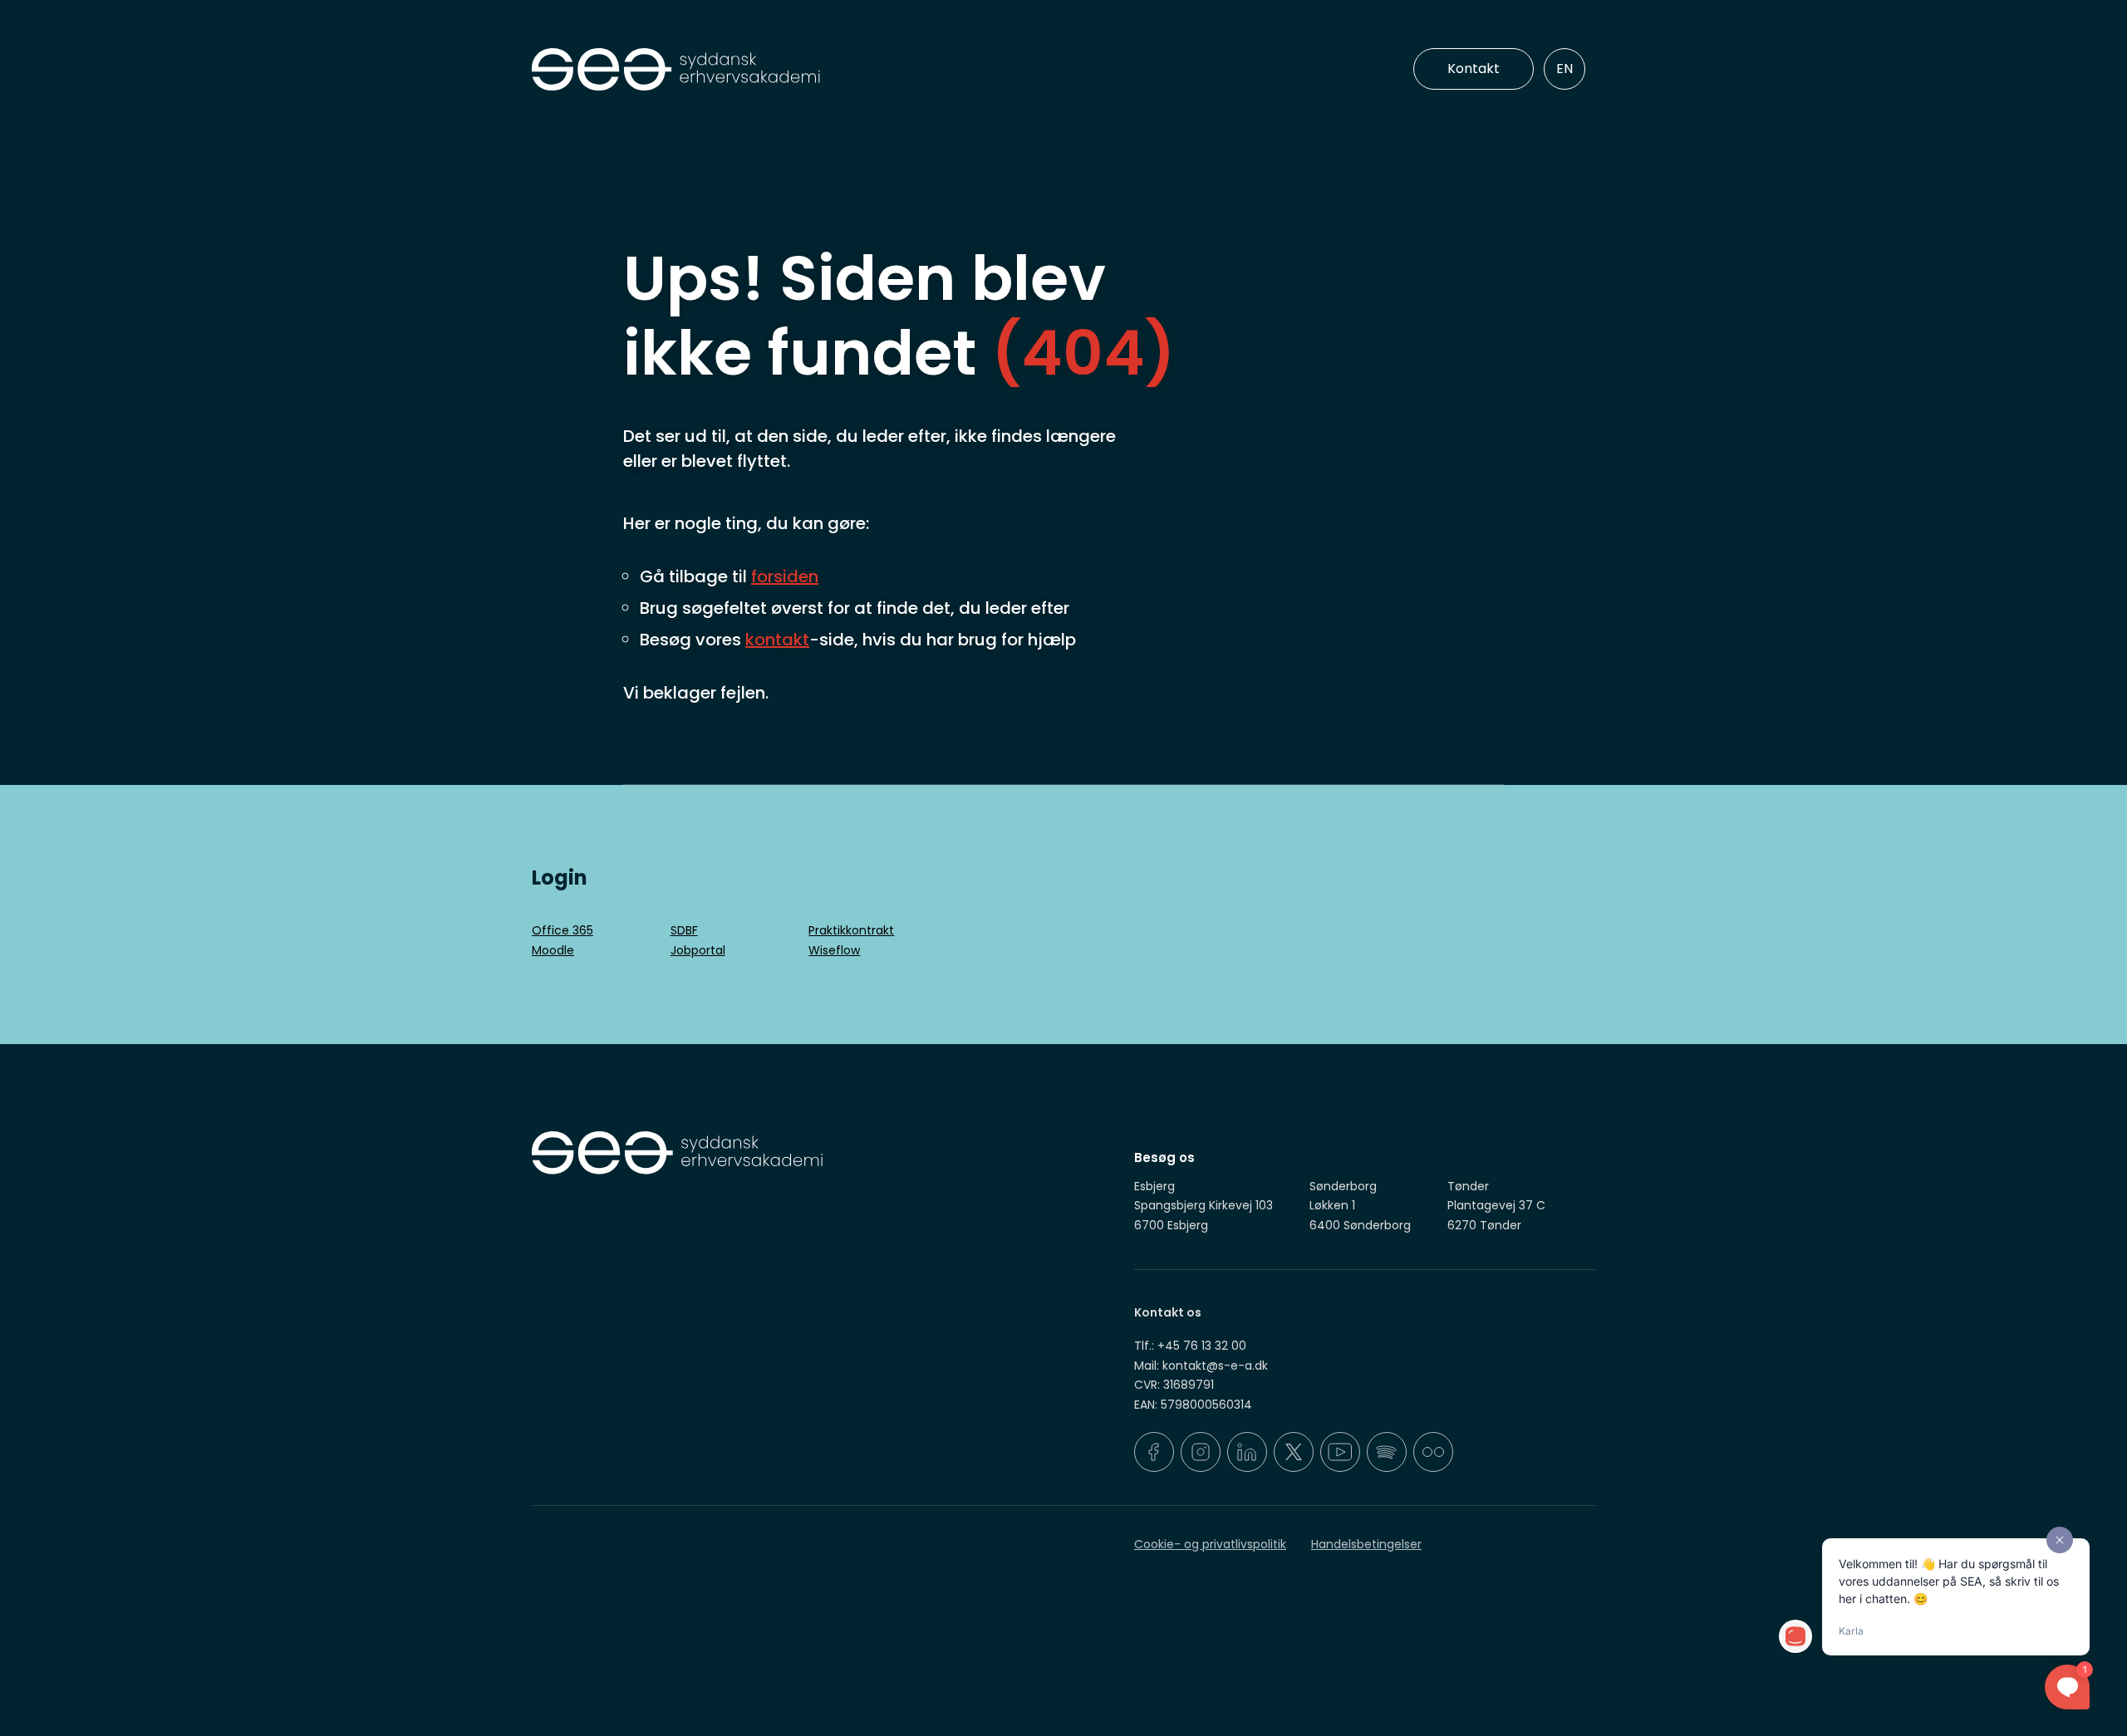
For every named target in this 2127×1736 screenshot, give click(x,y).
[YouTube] (1340, 1452)
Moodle (553, 950)
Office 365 (562, 930)
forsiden (785, 576)
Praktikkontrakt (851, 930)
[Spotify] (1387, 1452)
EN (1565, 69)
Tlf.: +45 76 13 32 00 (1190, 1346)
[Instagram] (1201, 1452)
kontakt (777, 640)
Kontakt (1474, 69)
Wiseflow (834, 950)
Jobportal (698, 950)
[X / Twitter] (1294, 1452)
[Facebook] (1154, 1452)
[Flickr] (1433, 1452)
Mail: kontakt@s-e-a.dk (1201, 1366)
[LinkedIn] (1247, 1452)
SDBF (684, 930)
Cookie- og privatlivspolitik (1210, 1544)
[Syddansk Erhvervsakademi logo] (793, 70)
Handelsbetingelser (1366, 1544)
